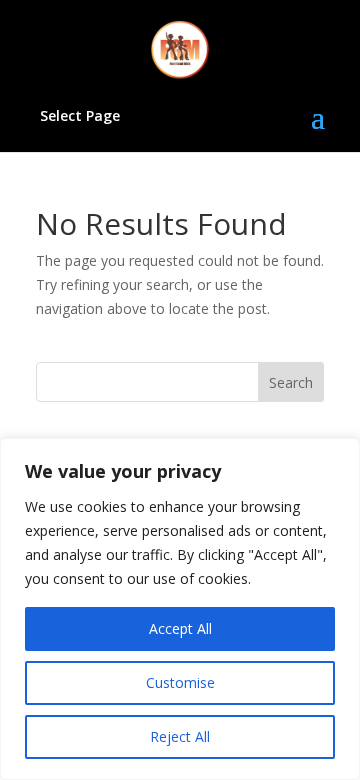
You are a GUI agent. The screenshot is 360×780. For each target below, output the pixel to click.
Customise (180, 682)
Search (291, 382)
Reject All (180, 736)
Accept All (180, 628)
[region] (180, 609)
